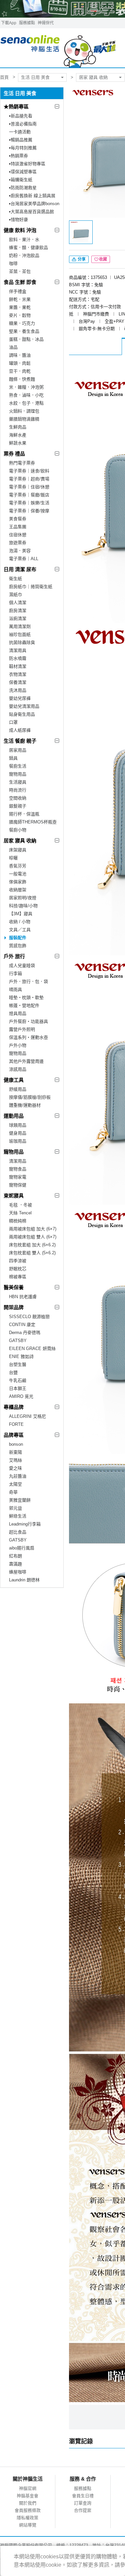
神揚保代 (46, 23)
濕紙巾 (15, 595)
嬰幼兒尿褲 (20, 698)
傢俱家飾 (18, 882)
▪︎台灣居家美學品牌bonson (34, 204)
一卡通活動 (20, 132)
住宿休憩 (18, 535)
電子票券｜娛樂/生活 (29, 503)
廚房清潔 (18, 611)
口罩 (13, 722)
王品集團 (18, 527)
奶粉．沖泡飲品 (24, 255)
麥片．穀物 (20, 315)
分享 (81, 259)
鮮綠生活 (18, 1516)
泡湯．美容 (20, 551)
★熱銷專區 (16, 107)
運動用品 (14, 1116)
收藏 (103, 259)
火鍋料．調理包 (24, 411)
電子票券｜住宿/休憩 (29, 487)
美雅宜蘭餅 (20, 1500)
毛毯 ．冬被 (20, 1205)
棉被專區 (18, 1277)
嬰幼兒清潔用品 (24, 706)
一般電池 (18, 874)
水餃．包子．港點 (26, 403)
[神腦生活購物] (58, 48)
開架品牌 (14, 1307)
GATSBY (18, 1341)
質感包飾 (18, 946)
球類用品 (18, 1125)
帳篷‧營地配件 (24, 1005)
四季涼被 (18, 1261)
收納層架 (18, 890)
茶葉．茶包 (20, 271)
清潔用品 (18, 1161)
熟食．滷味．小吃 (26, 395)
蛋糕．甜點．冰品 (26, 339)
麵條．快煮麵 (22, 379)
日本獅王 (18, 1388)
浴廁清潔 (18, 618)
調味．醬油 (20, 355)
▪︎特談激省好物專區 (27, 164)
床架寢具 (18, 850)
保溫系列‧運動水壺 (28, 1037)
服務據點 (27, 23)
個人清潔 (18, 603)
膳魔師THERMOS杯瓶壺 (33, 822)
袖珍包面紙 (20, 634)
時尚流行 (18, 790)
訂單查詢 (83, 2503)
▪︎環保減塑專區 (23, 172)
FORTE (16, 1424)
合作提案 (83, 2510)
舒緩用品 (18, 1089)
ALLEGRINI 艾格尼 (27, 1416)
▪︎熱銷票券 (18, 156)
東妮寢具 (14, 1196)
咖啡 (13, 263)
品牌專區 (14, 1435)
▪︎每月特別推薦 (23, 148)
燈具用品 (18, 1013)
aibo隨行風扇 (22, 1548)
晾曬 (13, 858)
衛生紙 (15, 579)
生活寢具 (18, 782)
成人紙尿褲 (20, 730)
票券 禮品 (14, 454)
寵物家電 (18, 1177)
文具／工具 (20, 930)
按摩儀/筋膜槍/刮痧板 (30, 1097)
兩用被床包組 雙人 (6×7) (33, 1237)
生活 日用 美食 (35, 77)
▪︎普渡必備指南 (23, 124)
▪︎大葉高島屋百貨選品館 (31, 212)
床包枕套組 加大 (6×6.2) (32, 1245)
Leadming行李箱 (25, 1524)
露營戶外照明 (22, 1029)
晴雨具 (15, 989)
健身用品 (18, 1133)
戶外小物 (18, 1045)
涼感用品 (18, 1069)
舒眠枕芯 (18, 1269)
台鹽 (13, 1372)
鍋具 (13, 758)
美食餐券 (18, 519)
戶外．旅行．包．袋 (28, 981)
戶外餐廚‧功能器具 (28, 1021)
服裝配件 (18, 938)
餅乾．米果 (20, 299)
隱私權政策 (27, 2518)
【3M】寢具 (21, 914)
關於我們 (28, 2503)
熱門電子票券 (22, 463)
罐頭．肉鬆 (20, 363)
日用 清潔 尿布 (20, 569)
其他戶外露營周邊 (26, 1061)
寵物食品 (18, 1169)
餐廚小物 (18, 830)
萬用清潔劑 (20, 626)
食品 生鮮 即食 (20, 282)
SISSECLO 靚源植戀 (29, 1317)
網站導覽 (28, 2525)
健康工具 (14, 1080)
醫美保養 (14, 1287)
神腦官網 (28, 2488)
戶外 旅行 (14, 956)
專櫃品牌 (14, 1407)
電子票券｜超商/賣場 (29, 479)
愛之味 (15, 1468)
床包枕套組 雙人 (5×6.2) (32, 1253)
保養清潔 (18, 682)
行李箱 (15, 974)
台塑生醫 (18, 1364)
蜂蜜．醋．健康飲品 (28, 247)
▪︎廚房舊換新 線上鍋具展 (32, 196)
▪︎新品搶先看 (21, 116)
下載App (9, 23)
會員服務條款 (28, 2510)
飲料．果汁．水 (24, 240)
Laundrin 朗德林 (24, 1580)
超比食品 (18, 1532)
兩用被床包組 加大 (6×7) (33, 1229)
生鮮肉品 (18, 427)
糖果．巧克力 (22, 323)
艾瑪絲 (15, 1460)
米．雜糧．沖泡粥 (26, 387)
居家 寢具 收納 (93, 77)
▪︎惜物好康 (18, 220)
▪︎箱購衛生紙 (21, 180)
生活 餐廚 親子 (20, 741)
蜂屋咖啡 (18, 1572)
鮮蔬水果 (18, 443)
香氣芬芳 (18, 866)
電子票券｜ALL (24, 559)
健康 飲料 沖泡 (20, 230)
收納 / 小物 (20, 922)
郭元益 (15, 1508)
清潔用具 (18, 650)
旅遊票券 (18, 543)
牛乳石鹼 (18, 1380)
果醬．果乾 (20, 307)
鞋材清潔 (18, 666)
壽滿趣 (15, 1564)
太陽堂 (15, 1484)
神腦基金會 (27, 2496)
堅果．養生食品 (24, 331)
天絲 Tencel (20, 1213)
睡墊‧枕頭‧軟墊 (26, 997)
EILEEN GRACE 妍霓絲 (32, 1349)
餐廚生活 (18, 766)
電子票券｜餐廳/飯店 (29, 495)
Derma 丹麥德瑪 (25, 1333)
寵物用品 (18, 774)
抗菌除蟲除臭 (22, 642)
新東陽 (15, 1452)
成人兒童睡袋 (22, 966)
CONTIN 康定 (22, 1325)
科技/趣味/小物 (23, 906)
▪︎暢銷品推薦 (21, 140)
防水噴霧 (18, 658)
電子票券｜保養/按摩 (29, 511)
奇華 (13, 1492)
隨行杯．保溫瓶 (24, 814)
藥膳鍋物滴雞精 (24, 419)
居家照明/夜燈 (23, 898)
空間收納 (18, 798)
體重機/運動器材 (25, 1105)
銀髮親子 (18, 806)
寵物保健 (18, 1185)
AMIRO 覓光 (21, 1396)
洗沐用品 (18, 690)
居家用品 (18, 750)
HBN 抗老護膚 (23, 1297)
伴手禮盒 (18, 291)
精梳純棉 (18, 1221)
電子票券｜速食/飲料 (29, 471)
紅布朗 (15, 1556)
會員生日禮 (83, 2496)
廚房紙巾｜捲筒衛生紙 (31, 587)
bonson (16, 1444)
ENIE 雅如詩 (21, 1356)
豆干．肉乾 (20, 371)
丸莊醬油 (18, 1476)
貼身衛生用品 (22, 714)
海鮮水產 (18, 435)
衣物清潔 (18, 674)
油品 (13, 347)
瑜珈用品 (18, 1141)
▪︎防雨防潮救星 (23, 188)
